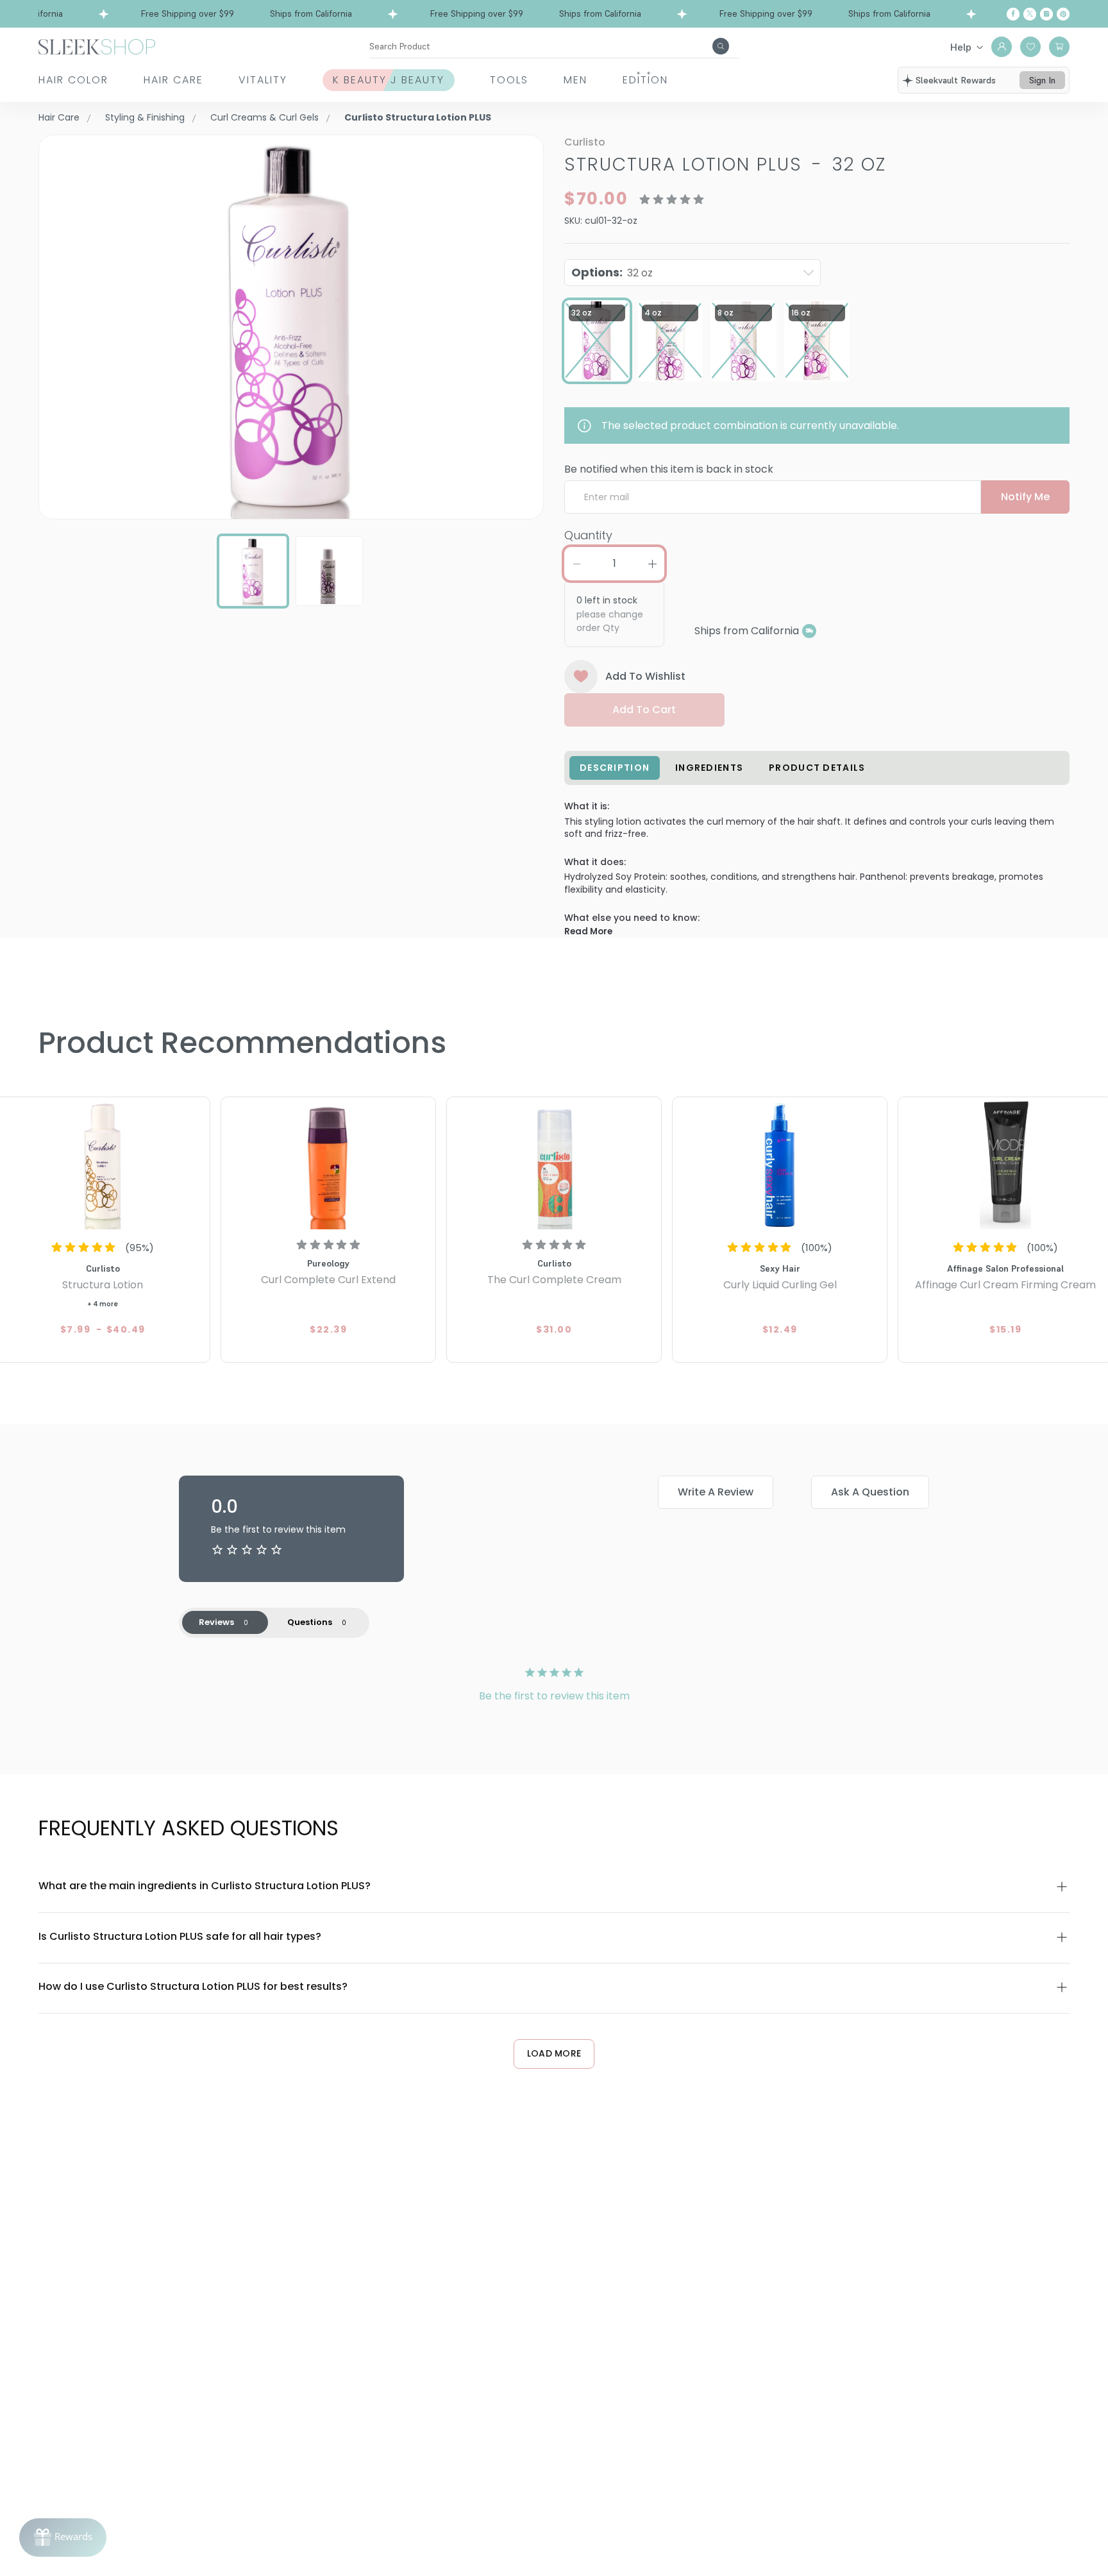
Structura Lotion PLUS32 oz (725, 164)
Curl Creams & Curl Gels (264, 117)
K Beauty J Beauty (389, 80)
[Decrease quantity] (576, 564)
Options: (612, 272)
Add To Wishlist (645, 676)
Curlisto (585, 142)
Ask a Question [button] (870, 1492)
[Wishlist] (1030, 47)
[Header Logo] (97, 46)
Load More (554, 2053)
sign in (1042, 80)
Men (575, 80)
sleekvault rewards (956, 80)
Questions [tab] (310, 1622)
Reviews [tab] (216, 1622)
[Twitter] (1030, 14)
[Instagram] (1046, 14)
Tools (509, 80)
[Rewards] (63, 2538)
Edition (645, 80)
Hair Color (73, 80)
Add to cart (644, 710)
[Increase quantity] (652, 564)
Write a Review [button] (716, 1492)
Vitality (263, 80)
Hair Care (173, 80)
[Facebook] (1013, 14)
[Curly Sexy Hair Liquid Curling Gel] (780, 1165)
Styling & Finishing (145, 117)
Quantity (588, 535)
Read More (588, 931)
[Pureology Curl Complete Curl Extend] (328, 1165)
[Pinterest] (1063, 14)
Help (961, 47)
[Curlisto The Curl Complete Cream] (554, 1165)
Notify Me (1025, 497)
